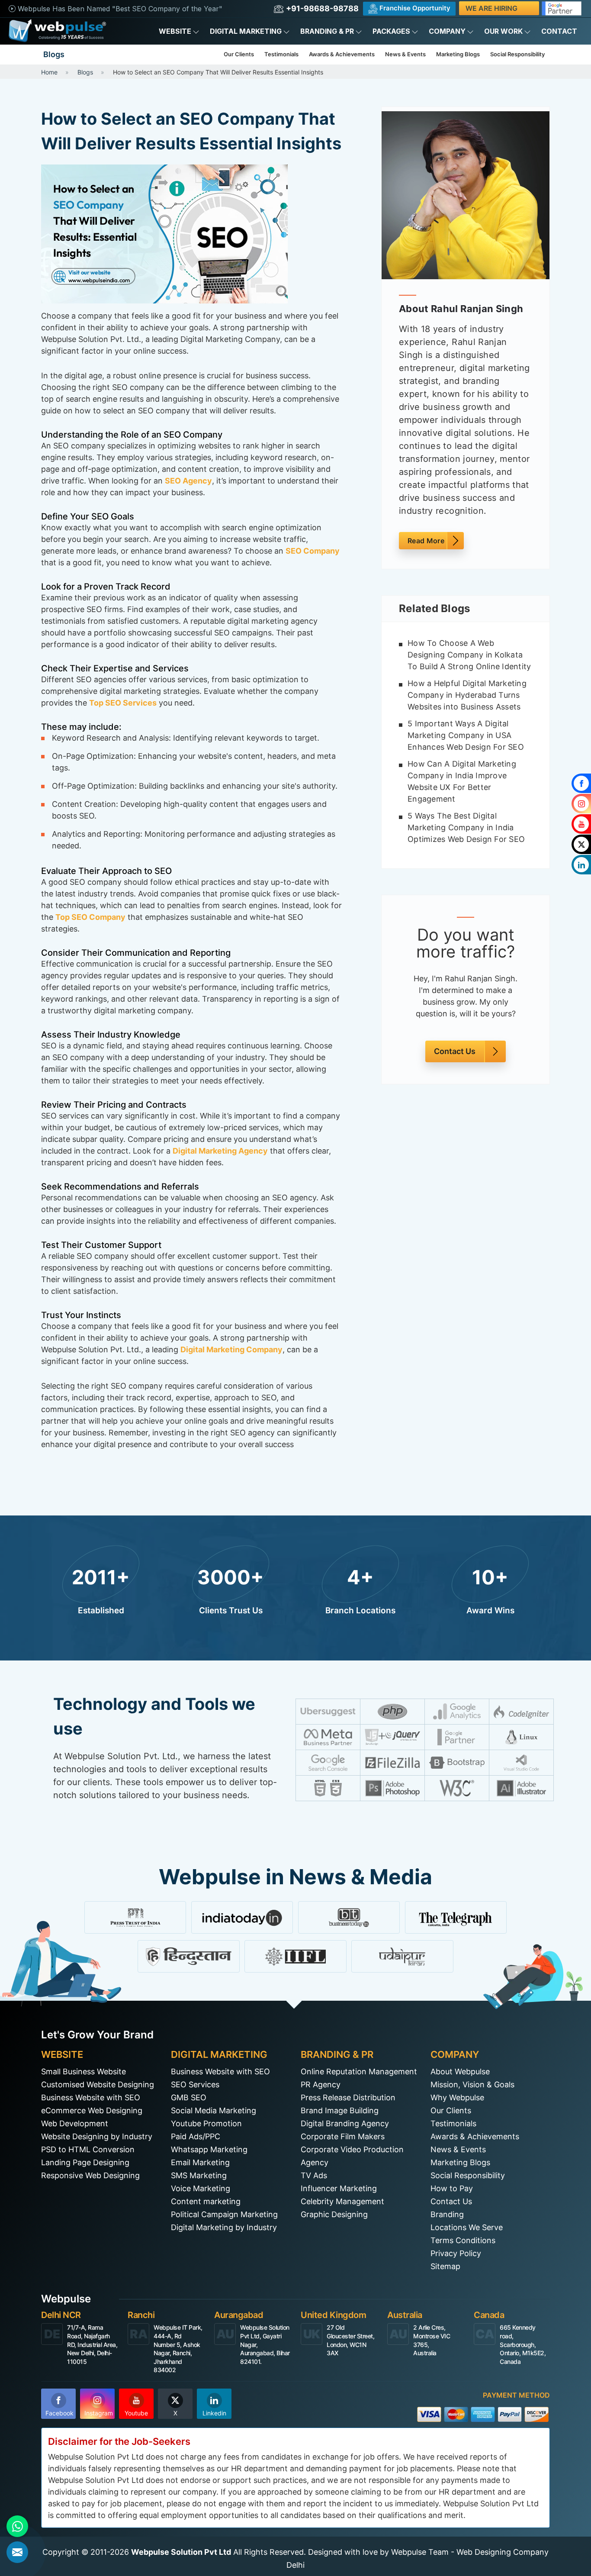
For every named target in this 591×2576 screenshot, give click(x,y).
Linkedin (214, 2413)
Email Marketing (200, 2162)
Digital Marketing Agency (220, 1151)
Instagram (99, 2413)
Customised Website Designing (98, 2084)
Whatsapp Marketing (209, 2149)
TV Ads (314, 2175)
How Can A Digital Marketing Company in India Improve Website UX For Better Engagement (462, 781)
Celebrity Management (342, 2201)
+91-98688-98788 (321, 8)
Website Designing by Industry (97, 2136)
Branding (447, 2214)
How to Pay (452, 2188)
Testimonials (281, 54)
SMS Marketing (199, 2175)
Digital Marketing (246, 31)
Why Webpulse (457, 2097)
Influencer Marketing (339, 2188)
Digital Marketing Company (231, 1349)
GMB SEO (189, 2097)
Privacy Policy (456, 2253)
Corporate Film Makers (343, 2136)
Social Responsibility (517, 54)
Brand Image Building (340, 2110)
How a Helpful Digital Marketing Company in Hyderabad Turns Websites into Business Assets (467, 695)
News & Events (405, 54)
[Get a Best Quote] (17, 2552)
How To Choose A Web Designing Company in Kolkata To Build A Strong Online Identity (469, 655)
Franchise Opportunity (414, 8)
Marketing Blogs (458, 54)
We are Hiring (491, 8)
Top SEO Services (123, 703)
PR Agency (321, 2084)
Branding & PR (327, 31)
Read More (426, 541)
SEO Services (195, 2084)
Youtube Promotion (206, 2123)
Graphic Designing (334, 2214)
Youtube (136, 2413)
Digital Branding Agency (345, 2123)
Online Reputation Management (359, 2071)
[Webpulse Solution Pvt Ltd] (57, 31)
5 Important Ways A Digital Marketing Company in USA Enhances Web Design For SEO (466, 735)
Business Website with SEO (91, 2097)
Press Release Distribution (348, 2097)
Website (175, 31)
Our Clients (239, 54)
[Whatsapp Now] (17, 2526)
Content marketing (206, 2201)
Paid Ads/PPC (196, 2136)
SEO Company (313, 551)
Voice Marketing (201, 2188)
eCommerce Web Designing (92, 2110)
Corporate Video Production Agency (352, 2156)
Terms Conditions (463, 2240)
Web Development (75, 2123)
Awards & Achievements (342, 54)
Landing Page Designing (85, 2162)
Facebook (59, 2413)
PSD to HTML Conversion (88, 2149)
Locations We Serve (467, 2227)
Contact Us (455, 1052)
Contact (559, 31)
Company (447, 31)
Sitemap (445, 2266)
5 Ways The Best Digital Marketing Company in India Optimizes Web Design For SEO (466, 827)
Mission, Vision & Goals (472, 2084)
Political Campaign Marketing (224, 2214)
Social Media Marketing (214, 2110)
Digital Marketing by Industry (224, 2227)
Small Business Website (84, 2071)
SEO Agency (188, 481)
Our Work (503, 31)
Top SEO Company (90, 917)
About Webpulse (460, 2071)
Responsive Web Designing (90, 2175)
